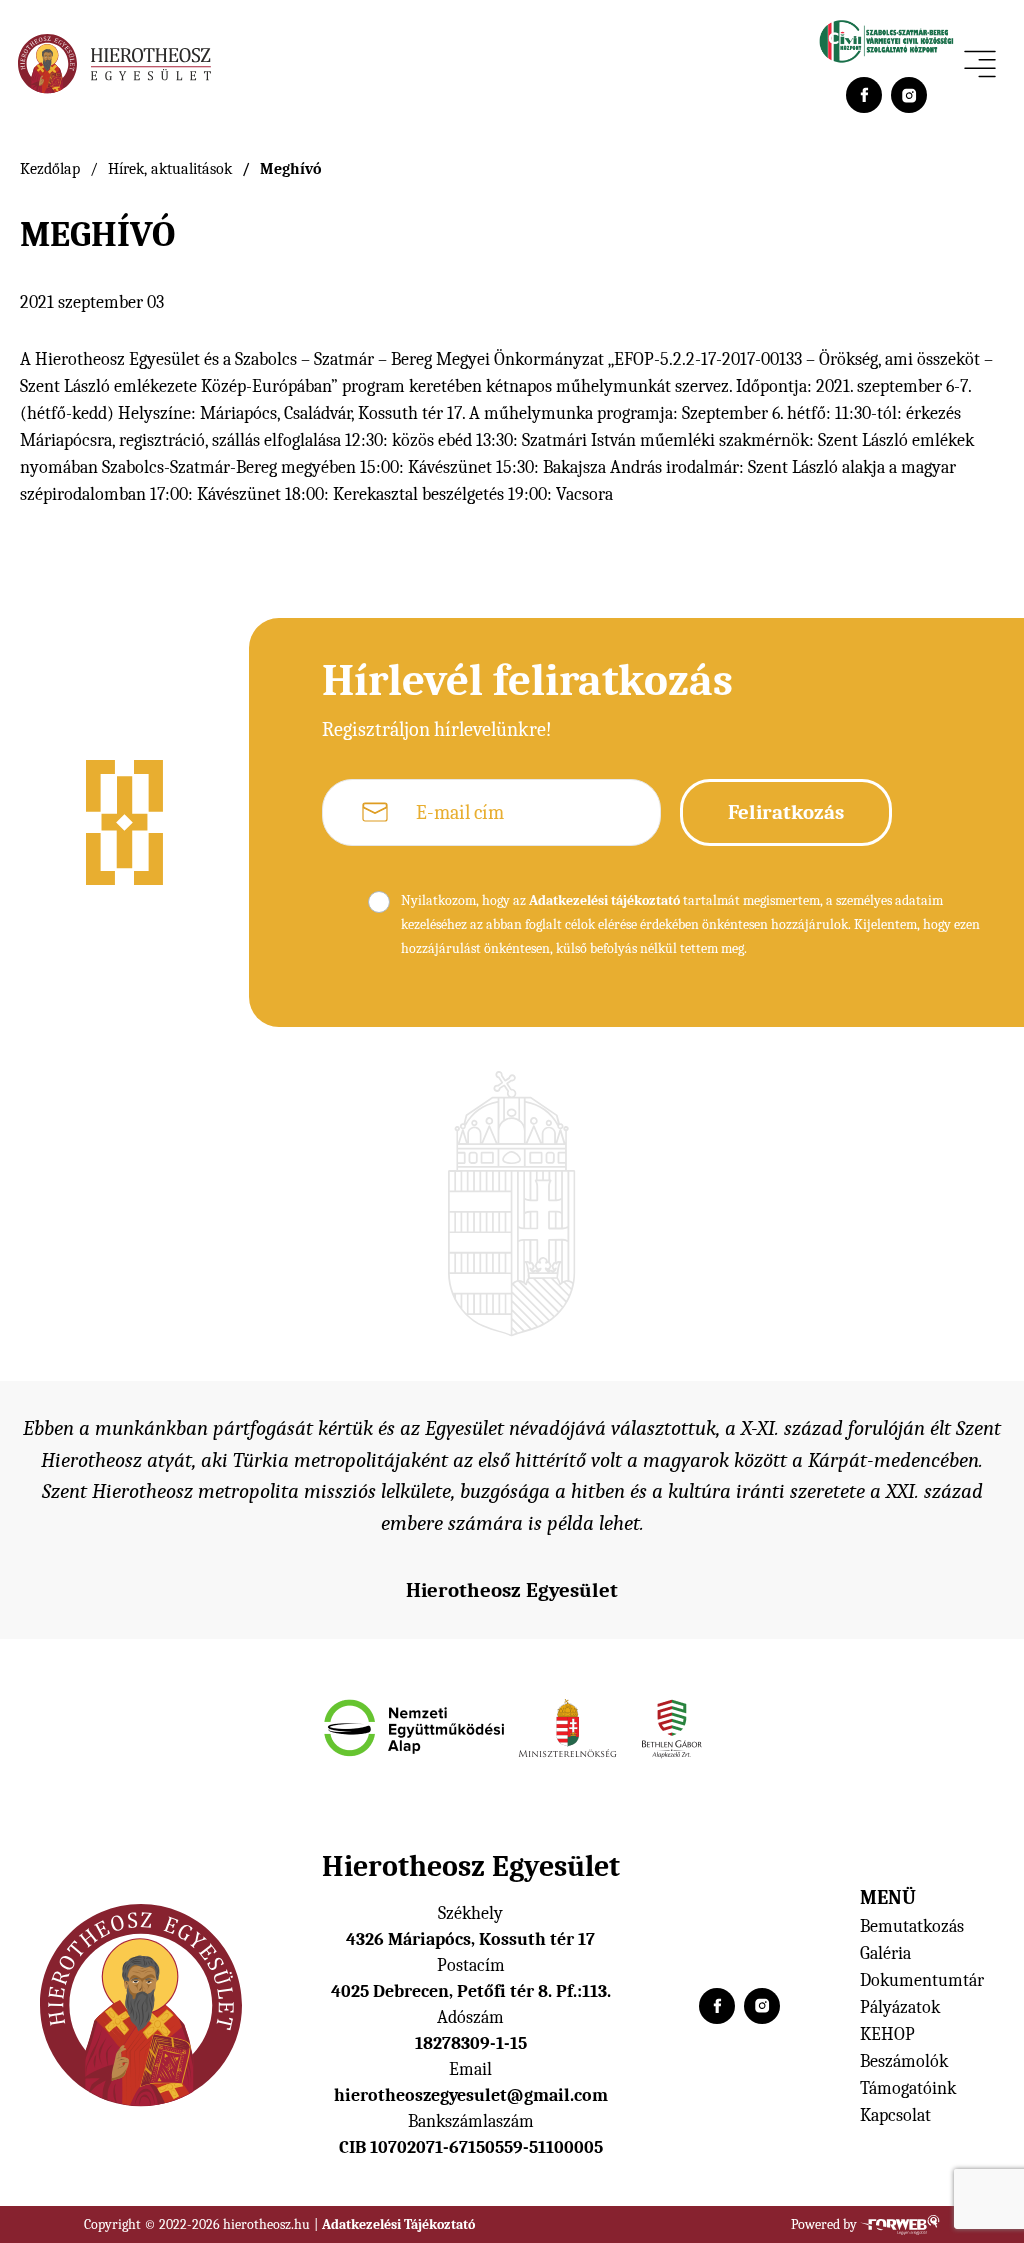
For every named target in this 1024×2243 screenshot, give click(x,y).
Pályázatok (900, 2007)
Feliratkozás (786, 812)
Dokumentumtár (922, 1980)
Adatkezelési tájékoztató (604, 900)
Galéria (885, 1953)
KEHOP (887, 2034)
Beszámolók (904, 2061)
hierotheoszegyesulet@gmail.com (471, 2095)
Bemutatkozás (912, 1926)
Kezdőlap (50, 169)
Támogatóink (908, 2088)
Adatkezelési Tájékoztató (398, 2224)
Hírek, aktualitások (170, 169)
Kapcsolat (895, 2115)
